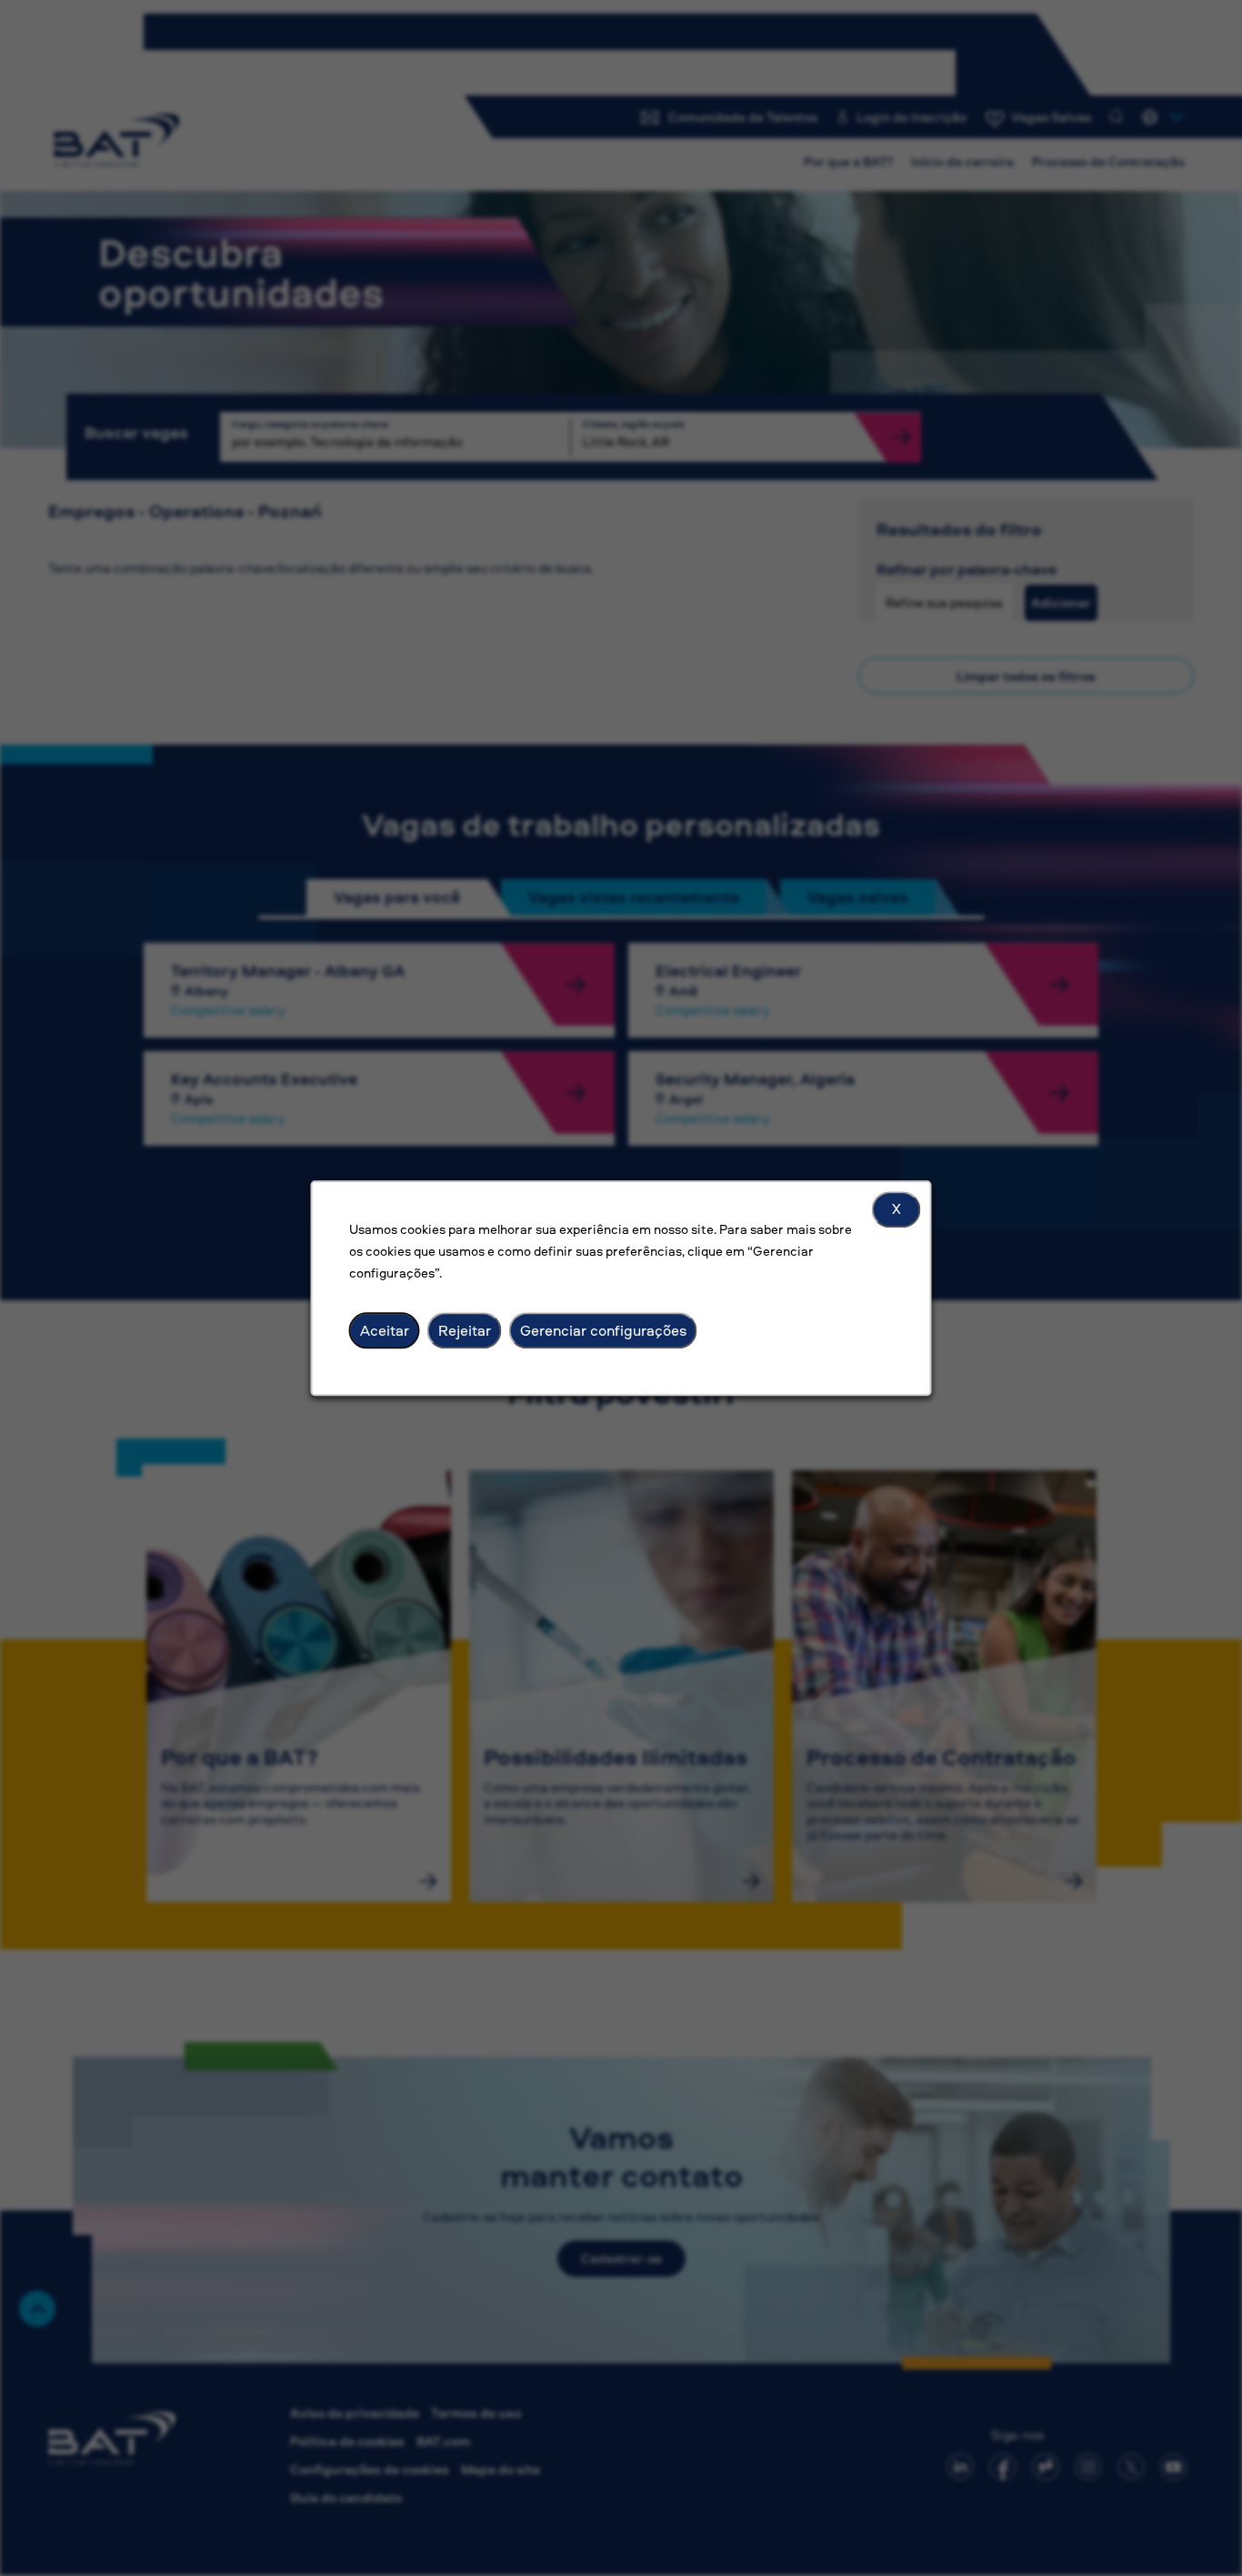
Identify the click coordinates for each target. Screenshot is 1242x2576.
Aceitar (385, 1330)
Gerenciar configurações (603, 1330)
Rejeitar (465, 1330)
